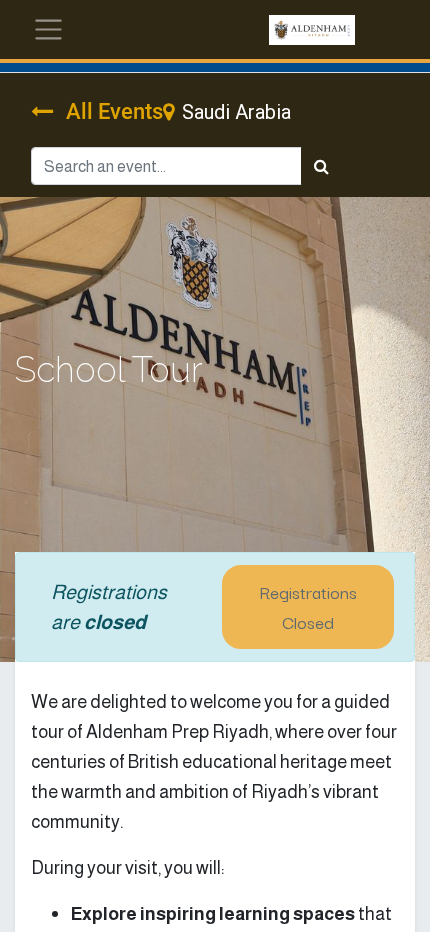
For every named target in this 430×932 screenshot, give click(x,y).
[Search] (321, 166)
